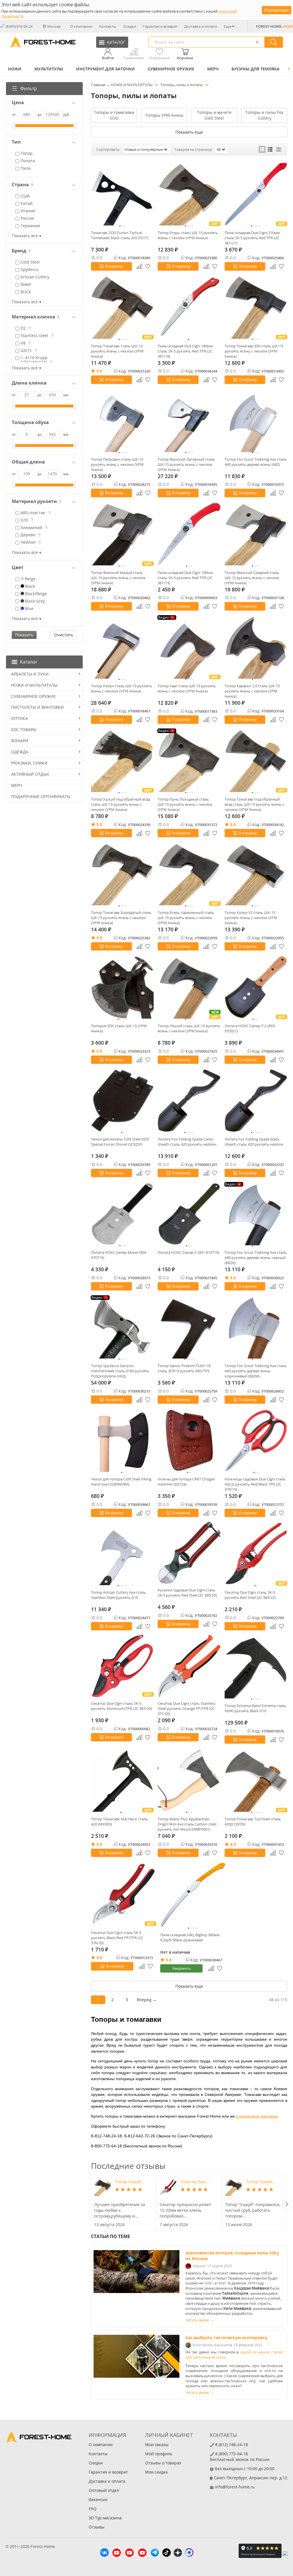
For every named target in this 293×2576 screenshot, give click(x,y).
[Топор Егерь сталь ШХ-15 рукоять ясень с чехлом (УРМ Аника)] (189, 194)
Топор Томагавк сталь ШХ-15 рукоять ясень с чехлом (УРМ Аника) (117, 351)
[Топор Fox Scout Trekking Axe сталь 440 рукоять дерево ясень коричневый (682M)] (256, 1327)
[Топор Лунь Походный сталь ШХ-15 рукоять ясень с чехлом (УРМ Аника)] (189, 760)
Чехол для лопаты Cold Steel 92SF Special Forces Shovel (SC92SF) (120, 1142)
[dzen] (178, 2553)
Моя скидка (156, 2472)
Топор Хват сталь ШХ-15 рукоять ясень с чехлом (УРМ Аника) (187, 688)
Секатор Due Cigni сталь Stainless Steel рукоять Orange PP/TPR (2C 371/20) (187, 1708)
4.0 (233, 1844)
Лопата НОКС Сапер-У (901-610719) (188, 1252)
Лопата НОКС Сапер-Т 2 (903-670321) (250, 1028)
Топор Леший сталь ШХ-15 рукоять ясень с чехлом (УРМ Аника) (189, 1028)
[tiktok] (167, 2553)
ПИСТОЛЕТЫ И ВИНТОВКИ (37, 707)
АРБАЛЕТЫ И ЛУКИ (30, 674)
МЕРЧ (213, 69)
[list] (270, 149)
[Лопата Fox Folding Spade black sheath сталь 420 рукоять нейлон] (256, 1101)
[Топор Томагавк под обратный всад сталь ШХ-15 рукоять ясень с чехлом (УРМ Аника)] (256, 760)
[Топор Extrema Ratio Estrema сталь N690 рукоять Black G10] (256, 1667)
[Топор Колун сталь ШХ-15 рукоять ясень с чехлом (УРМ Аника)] (122, 647)
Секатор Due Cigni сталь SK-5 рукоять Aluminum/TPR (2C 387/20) (121, 1706)
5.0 (99, 371)
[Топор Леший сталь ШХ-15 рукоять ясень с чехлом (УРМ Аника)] (189, 987)
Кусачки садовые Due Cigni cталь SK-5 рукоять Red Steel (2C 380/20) (187, 1593)
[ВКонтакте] (104, 2553)
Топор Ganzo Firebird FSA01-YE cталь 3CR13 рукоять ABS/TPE (184, 1368)
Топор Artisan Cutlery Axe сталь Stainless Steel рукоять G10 (118, 1595)
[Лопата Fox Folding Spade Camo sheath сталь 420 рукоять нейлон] (189, 1101)
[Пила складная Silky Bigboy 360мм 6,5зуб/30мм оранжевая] (193, 1895)
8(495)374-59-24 (19, 26)
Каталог (29, 662)
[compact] (279, 149)
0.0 (99, 258)
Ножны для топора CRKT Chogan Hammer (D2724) (186, 1482)
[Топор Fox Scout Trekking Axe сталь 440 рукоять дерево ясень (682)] (256, 420)
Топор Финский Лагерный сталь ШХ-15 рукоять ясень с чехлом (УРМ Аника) (186, 464)
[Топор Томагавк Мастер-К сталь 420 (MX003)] (122, 1780)
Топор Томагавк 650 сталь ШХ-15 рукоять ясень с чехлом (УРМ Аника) (254, 351)
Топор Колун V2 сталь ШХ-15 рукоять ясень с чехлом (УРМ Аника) (251, 918)
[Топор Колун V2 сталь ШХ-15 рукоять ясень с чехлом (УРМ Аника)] (256, 874)
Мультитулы (49, 69)
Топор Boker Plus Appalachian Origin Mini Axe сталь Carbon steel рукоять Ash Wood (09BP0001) (187, 1824)
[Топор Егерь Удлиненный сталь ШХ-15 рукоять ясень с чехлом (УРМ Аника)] (189, 874)
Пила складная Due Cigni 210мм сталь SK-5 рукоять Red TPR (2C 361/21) (252, 238)
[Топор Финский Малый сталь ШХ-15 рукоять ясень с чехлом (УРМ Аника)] (122, 534)
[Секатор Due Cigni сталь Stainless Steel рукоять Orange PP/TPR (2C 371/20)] (189, 1666)
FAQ (93, 2509)
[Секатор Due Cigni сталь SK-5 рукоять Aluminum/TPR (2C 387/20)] (122, 1666)
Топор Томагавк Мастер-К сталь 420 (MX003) (119, 1821)
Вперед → (147, 2000)
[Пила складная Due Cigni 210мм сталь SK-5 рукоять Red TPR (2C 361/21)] (256, 194)
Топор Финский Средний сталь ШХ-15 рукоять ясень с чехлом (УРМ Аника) (252, 578)
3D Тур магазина (105, 2518)
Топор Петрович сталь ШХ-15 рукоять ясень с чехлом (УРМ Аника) (117, 464)
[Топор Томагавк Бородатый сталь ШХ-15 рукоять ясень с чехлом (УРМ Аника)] (122, 874)
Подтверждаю (277, 10)
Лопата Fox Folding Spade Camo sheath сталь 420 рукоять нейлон (187, 1142)
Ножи (15, 69)
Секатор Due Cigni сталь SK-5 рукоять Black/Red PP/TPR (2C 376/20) (117, 1938)
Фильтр (29, 88)
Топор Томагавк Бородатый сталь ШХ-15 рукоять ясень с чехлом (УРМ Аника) (121, 918)
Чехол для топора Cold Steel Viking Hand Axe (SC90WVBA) (121, 1482)
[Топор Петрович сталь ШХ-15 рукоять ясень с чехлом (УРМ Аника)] (122, 420)
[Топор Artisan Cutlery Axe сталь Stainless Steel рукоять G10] (122, 1554)
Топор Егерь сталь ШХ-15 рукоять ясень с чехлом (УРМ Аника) (188, 235)
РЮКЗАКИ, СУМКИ (29, 763)
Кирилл (199, 2266)
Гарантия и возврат (160, 26)
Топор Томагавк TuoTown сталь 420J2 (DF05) (253, 1821)
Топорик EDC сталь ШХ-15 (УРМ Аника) (119, 1028)
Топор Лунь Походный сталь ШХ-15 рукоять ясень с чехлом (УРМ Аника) (185, 804)
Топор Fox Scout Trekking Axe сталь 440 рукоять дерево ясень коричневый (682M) (256, 1371)
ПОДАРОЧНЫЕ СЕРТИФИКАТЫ (41, 796)
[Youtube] (117, 2553)
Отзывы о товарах (163, 2463)
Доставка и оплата (201, 26)
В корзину (114, 266)
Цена (18, 103)
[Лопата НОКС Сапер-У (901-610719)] (189, 1214)
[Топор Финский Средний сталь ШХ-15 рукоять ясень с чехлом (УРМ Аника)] (256, 534)
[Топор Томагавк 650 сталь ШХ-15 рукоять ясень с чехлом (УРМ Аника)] (256, 307)
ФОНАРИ (20, 741)
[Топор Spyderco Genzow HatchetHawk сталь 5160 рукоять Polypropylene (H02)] (122, 1327)
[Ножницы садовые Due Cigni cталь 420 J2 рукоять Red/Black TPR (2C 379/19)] (256, 1441)
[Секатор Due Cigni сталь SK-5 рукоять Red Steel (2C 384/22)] (256, 1554)
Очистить (64, 635)
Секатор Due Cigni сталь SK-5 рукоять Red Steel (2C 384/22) (250, 1595)
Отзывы (97, 2527)
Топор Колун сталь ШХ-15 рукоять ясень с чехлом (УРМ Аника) (121, 688)
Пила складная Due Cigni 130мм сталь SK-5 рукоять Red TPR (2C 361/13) (185, 578)
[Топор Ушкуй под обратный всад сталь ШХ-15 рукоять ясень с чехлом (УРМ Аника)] (122, 760)
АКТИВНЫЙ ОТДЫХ (30, 774)
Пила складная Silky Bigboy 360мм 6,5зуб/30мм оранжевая (190, 1937)
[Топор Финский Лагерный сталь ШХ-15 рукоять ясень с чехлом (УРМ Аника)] (189, 420)
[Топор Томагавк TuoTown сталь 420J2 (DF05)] (256, 1780)
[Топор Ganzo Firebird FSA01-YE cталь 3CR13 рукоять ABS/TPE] (189, 1327)
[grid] (262, 149)
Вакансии (98, 2499)
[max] (189, 2553)
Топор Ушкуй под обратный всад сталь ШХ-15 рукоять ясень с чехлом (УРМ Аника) (120, 804)
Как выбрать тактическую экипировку (226, 2338)
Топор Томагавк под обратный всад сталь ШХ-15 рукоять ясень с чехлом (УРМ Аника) (254, 804)
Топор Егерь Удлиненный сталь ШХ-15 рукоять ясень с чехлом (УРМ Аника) (186, 918)
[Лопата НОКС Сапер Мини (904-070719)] (122, 1214)
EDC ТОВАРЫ (24, 729)
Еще (227, 26)
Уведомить (182, 1968)
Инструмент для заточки (105, 69)
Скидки (129, 26)
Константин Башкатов (212, 2345)
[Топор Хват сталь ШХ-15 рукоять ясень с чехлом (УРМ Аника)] (189, 647)
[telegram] (155, 2553)
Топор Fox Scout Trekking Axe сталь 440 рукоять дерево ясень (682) (256, 462)
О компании (81, 26)
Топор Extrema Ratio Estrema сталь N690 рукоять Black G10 (255, 1708)
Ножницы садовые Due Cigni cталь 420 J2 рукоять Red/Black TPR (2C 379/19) (255, 1484)
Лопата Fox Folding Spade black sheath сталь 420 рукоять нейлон (254, 1142)
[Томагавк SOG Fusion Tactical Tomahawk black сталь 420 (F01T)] (122, 194)
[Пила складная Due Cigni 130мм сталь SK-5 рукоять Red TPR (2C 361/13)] (189, 534)
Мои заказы (157, 2445)
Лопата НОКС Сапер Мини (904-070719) (119, 1255)
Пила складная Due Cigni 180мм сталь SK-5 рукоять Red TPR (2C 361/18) (185, 351)
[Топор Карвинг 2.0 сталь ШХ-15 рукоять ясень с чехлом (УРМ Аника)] (256, 647)
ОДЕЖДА (20, 752)
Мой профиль (159, 2454)
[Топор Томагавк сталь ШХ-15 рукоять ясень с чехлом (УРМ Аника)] (122, 307)
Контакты (108, 26)
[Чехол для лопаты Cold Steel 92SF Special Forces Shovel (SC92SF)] (122, 1101)
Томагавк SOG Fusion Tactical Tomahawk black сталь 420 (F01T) (120, 235)
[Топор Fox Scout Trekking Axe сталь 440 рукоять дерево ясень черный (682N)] (256, 1214)
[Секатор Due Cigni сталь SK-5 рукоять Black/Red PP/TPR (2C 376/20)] (124, 1894)
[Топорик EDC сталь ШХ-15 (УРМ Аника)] (122, 987)
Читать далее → (199, 2320)
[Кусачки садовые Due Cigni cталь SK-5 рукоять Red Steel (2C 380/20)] (189, 1553)
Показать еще (189, 132)
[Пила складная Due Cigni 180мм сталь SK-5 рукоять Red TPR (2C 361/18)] (189, 307)
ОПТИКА (19, 718)
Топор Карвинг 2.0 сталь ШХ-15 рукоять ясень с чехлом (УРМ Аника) (252, 691)
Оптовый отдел (104, 2490)
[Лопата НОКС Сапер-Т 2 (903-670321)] (256, 987)
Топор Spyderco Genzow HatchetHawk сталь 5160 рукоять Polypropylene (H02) (120, 1371)
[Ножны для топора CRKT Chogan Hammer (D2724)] (189, 1441)
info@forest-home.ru (235, 2487)
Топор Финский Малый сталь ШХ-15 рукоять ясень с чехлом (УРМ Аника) (118, 578)
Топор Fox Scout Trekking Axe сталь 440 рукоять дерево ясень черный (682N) (256, 1258)
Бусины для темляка (256, 69)
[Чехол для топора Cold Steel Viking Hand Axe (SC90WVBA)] (122, 1441)
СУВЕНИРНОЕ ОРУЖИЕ (171, 69)
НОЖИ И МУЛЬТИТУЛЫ (34, 685)
